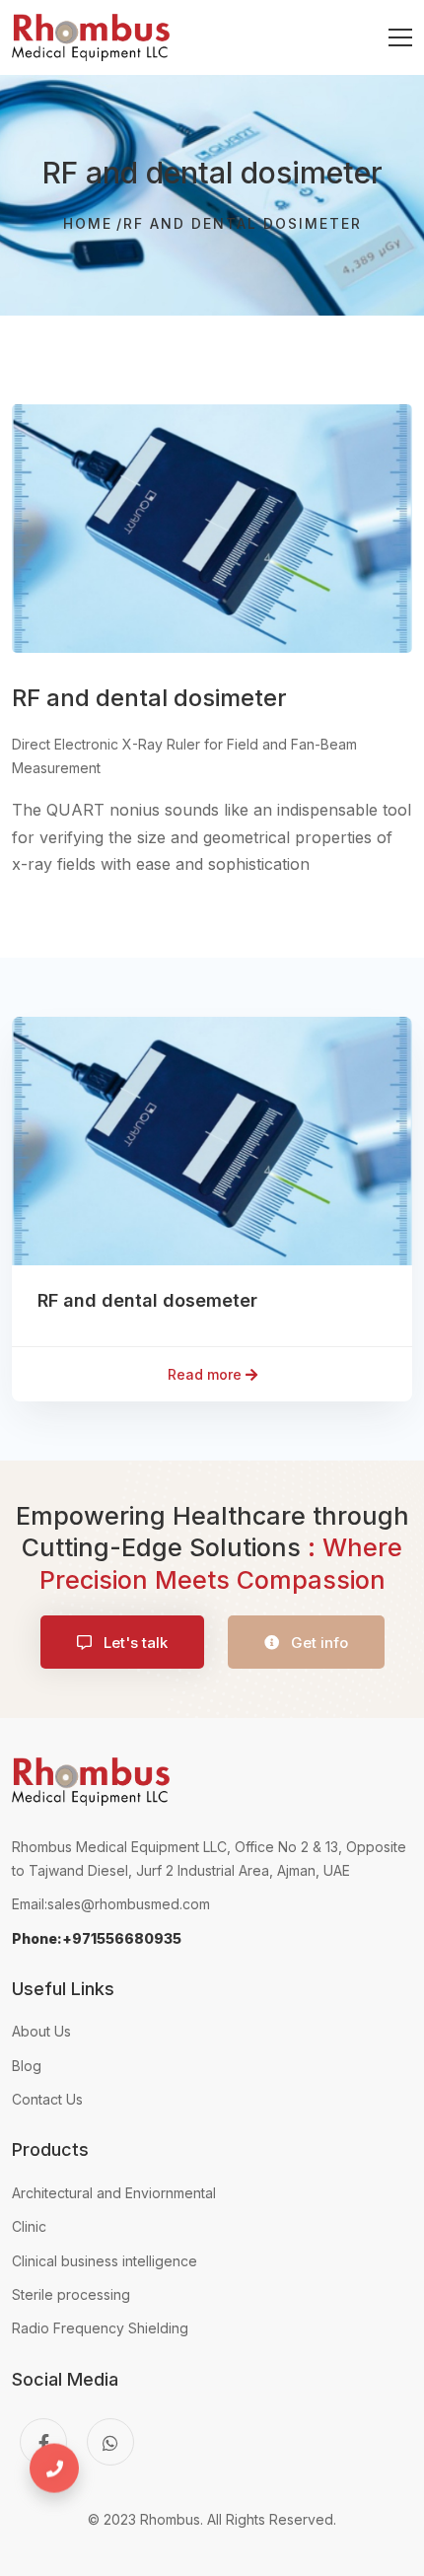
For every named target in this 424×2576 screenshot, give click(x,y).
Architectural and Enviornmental (114, 2193)
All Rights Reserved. (272, 2519)
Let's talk (134, 1643)
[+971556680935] (63, 2483)
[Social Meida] (43, 2442)
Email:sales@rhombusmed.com (111, 1904)
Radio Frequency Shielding (100, 2328)
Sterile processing (71, 2294)
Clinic (29, 2226)
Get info (318, 1643)
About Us (41, 2031)
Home (88, 223)
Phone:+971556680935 (97, 1938)
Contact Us (47, 2099)
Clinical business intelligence (105, 2261)
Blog (27, 2066)
